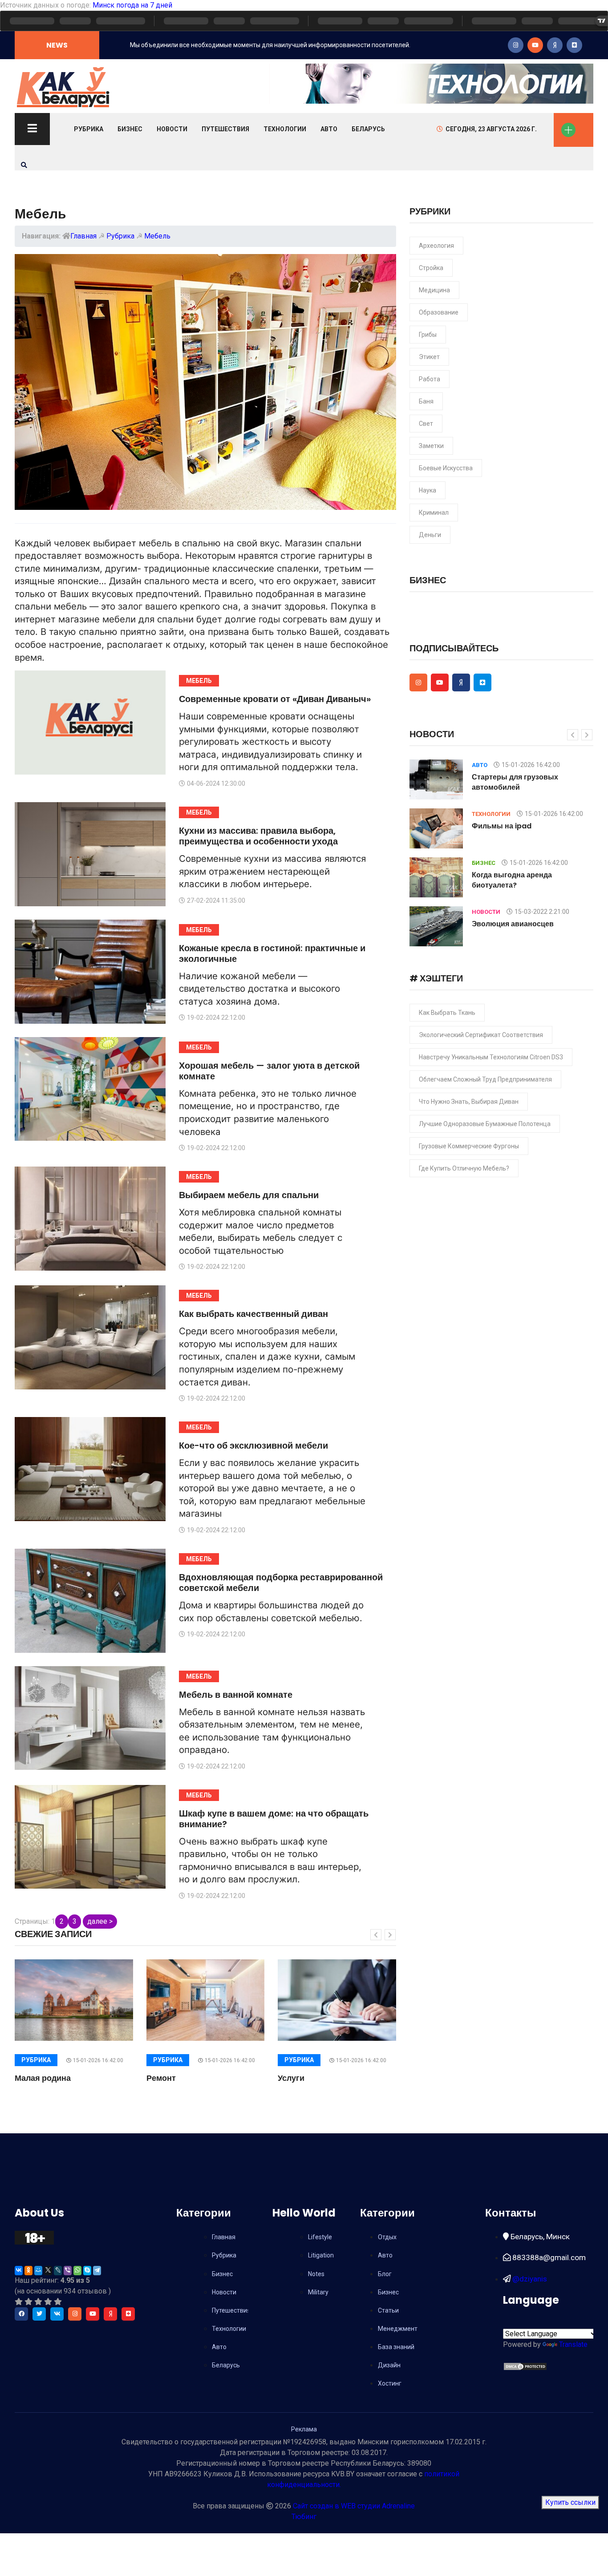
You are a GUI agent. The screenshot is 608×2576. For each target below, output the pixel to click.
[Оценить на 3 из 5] (38, 2302)
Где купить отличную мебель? (464, 1168)
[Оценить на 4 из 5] (48, 2302)
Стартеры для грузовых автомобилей (515, 782)
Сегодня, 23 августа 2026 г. (491, 129)
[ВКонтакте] (19, 2271)
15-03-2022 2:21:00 (542, 912)
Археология (436, 246)
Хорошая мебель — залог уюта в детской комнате (269, 1071)
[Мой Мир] (38, 2271)
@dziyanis (529, 2279)
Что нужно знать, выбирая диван (469, 1102)
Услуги (291, 2078)
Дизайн (389, 2365)
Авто (329, 129)
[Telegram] (97, 2271)
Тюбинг (304, 2517)
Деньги (430, 535)
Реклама (304, 2429)
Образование (439, 312)
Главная (83, 236)
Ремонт (161, 2078)
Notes (316, 2274)
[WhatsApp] (77, 2271)
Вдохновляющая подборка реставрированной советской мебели (281, 1583)
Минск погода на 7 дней (132, 5)
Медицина (434, 290)
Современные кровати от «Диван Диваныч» (275, 699)
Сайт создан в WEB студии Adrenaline (354, 2506)
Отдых (387, 2237)
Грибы (428, 335)
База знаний (396, 2347)
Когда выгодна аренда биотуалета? (512, 880)
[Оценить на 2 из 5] (28, 2302)
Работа (430, 379)
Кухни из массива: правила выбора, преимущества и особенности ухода (258, 836)
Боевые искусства (446, 468)
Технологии (285, 129)
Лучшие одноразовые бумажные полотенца (485, 1124)
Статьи (388, 2310)
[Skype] (87, 2271)
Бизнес (130, 129)
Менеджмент (398, 2329)
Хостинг (390, 2383)
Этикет (429, 357)
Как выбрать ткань (447, 1013)
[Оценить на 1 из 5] (19, 2302)
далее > (100, 1921)
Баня (426, 401)
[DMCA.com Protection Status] (525, 2366)
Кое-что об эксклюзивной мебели (253, 1445)
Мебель (157, 236)
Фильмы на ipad (502, 826)
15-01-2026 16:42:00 (98, 2060)
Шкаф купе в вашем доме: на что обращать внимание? (274, 1819)
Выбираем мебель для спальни (249, 1195)
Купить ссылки (570, 2502)
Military (318, 2292)
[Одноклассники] (28, 2271)
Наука (428, 490)
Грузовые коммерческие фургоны (469, 1146)
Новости (172, 129)
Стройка (431, 268)
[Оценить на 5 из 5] (58, 2302)
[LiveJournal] (58, 2271)
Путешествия (225, 129)
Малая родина (43, 2078)
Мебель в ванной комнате (236, 1695)
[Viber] (68, 2271)
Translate (573, 2344)
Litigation (321, 2255)
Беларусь (368, 129)
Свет (426, 424)
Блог (385, 2274)
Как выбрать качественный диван (253, 1314)
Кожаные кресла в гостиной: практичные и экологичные (272, 953)
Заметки (431, 446)
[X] (48, 2271)
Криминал (434, 513)
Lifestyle (320, 2237)
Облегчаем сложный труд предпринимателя (485, 1079)
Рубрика (89, 129)
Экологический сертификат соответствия (481, 1035)
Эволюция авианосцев (513, 924)
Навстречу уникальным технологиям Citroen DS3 (491, 1057)
